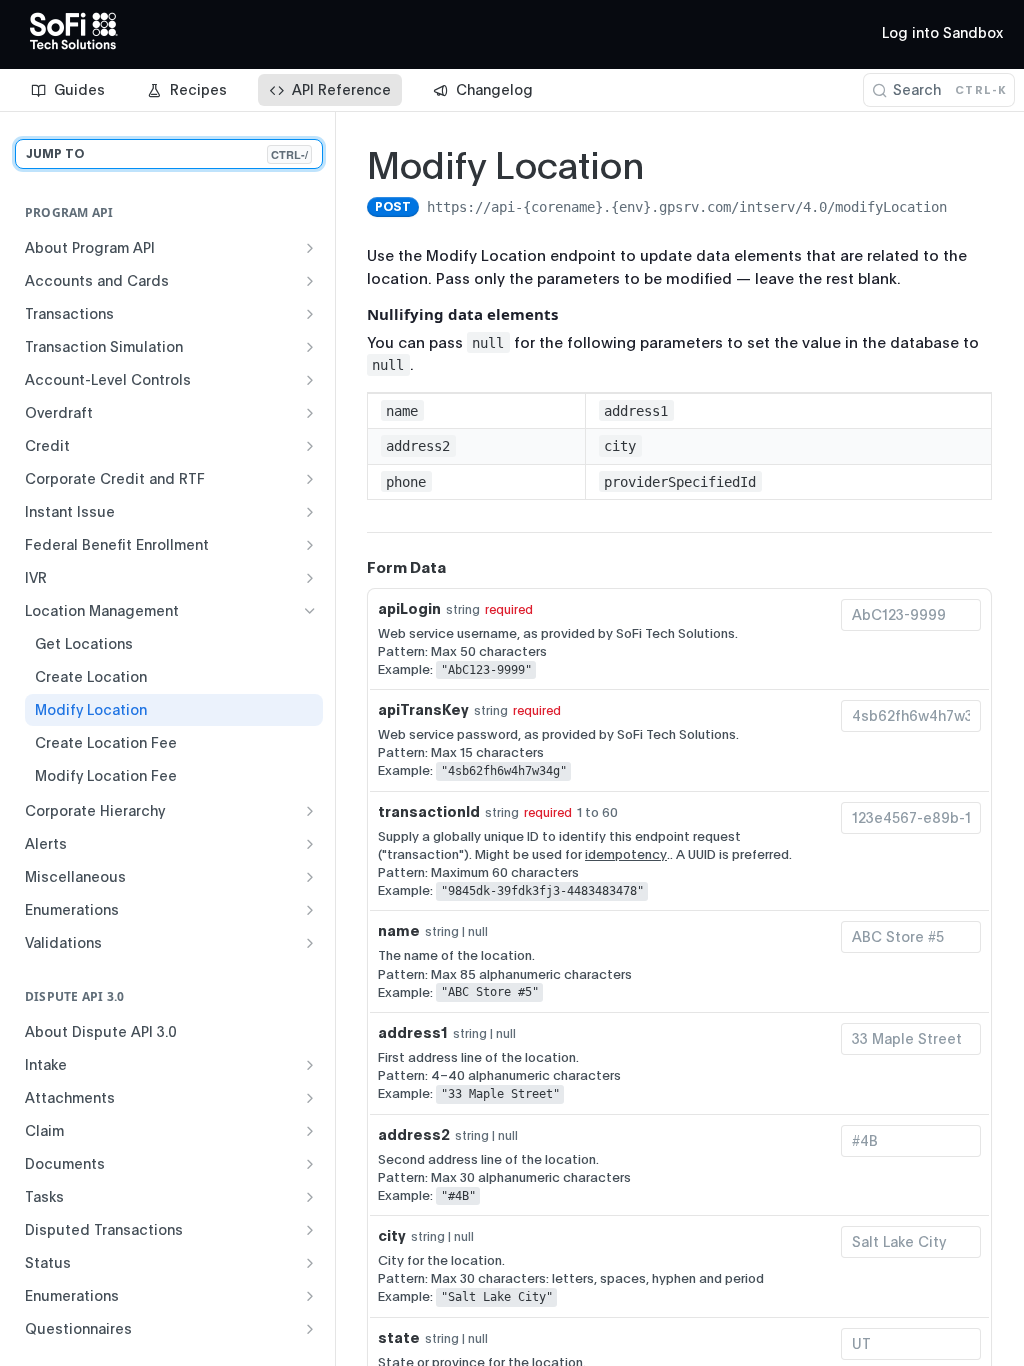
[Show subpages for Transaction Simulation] (310, 347)
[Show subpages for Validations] (310, 943)
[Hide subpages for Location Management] (310, 611)
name (399, 931)
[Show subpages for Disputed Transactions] (310, 1230)
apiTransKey (423, 710)
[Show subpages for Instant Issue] (310, 512)
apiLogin (409, 609)
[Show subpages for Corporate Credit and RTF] (310, 479)
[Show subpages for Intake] (310, 1065)
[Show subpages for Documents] (310, 1164)
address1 (413, 1033)
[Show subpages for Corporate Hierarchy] (310, 811)
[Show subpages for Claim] (310, 1131)
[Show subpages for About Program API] (310, 248)
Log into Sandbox (942, 33)
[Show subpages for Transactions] (310, 314)
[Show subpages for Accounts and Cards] (310, 281)
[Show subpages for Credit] (310, 446)
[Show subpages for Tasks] (310, 1197)
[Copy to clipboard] (967, 209)
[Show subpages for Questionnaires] (310, 1329)
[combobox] (911, 615)
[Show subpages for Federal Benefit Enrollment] (310, 545)
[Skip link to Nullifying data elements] (353, 314)
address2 (414, 1135)
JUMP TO (167, 154)
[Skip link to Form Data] (353, 568)
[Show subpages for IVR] (310, 578)
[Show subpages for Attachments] (310, 1098)
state (399, 1338)
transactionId (429, 812)
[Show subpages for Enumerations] (310, 910)
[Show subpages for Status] (310, 1263)
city (392, 1236)
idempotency (626, 854)
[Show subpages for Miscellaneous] (310, 877)
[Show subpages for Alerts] (310, 844)
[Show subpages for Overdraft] (310, 413)
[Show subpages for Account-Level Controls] (310, 380)
